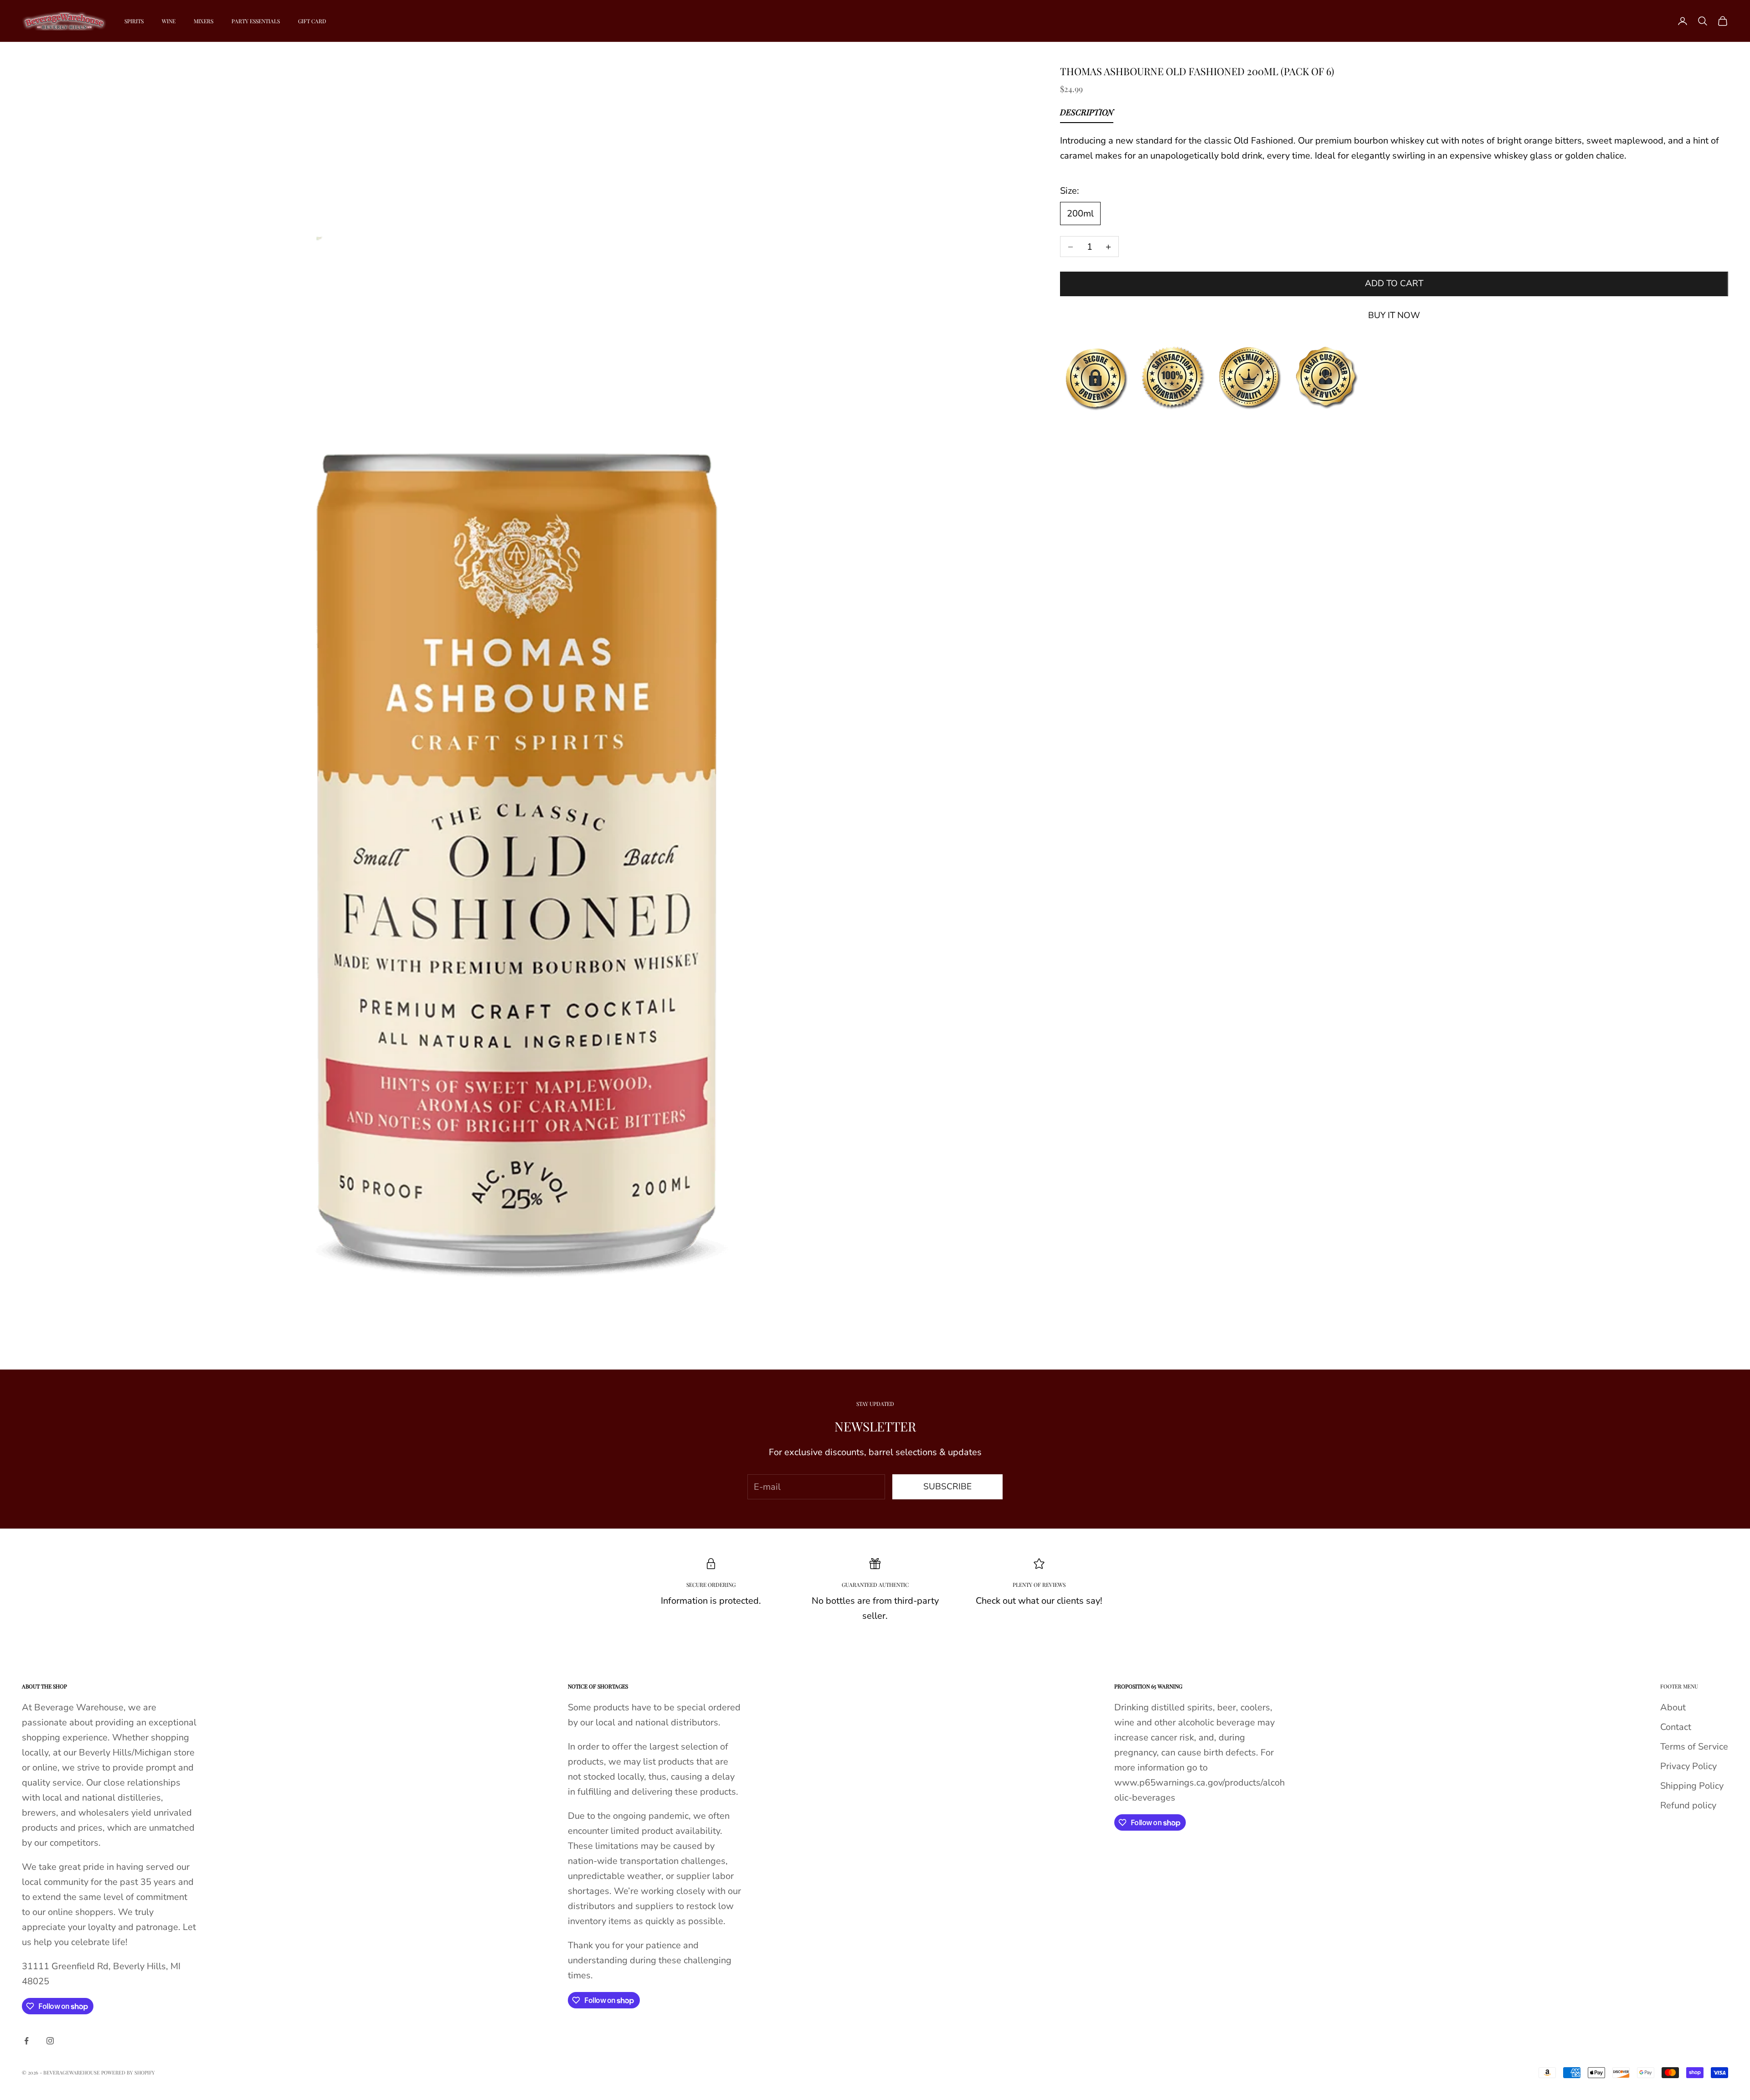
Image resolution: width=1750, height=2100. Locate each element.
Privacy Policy (1688, 1766)
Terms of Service (1694, 1747)
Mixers (203, 21)
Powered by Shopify (128, 2072)
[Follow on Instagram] (50, 2041)
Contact (1676, 1727)
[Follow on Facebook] (26, 2041)
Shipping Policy (1692, 1786)
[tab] (1087, 115)
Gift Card (312, 21)
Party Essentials (256, 21)
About (1673, 1707)
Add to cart (1394, 284)
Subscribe (947, 1487)
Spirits (134, 21)
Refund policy (1688, 1805)
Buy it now (1394, 316)
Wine (169, 21)
